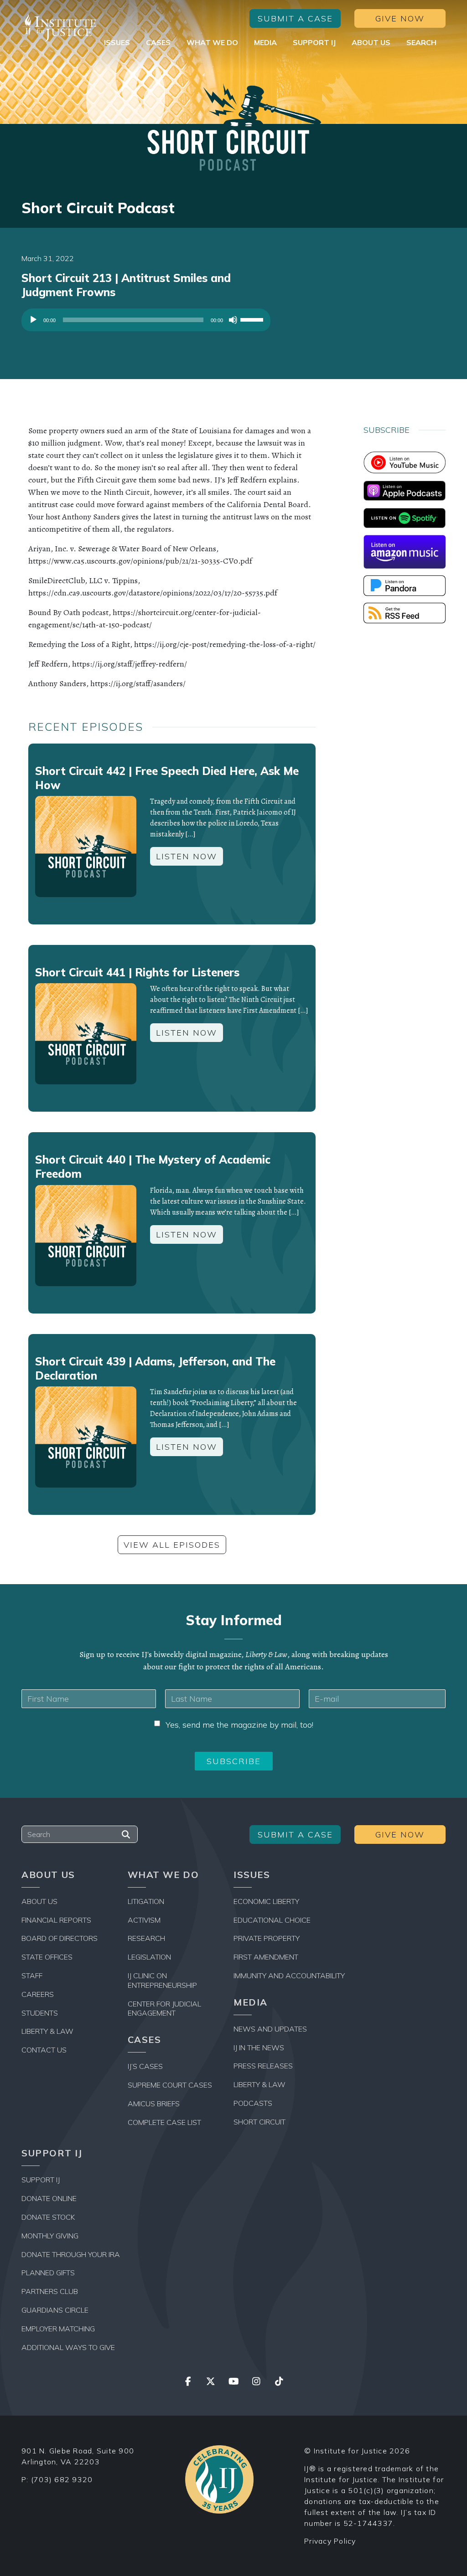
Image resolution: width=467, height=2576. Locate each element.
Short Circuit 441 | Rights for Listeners (137, 972)
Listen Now (187, 856)
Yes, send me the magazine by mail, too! (239, 1725)
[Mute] (233, 320)
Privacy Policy (330, 2541)
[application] (146, 322)
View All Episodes (172, 1545)
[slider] (253, 319)
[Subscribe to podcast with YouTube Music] (405, 462)
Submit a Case (295, 18)
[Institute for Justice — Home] (59, 28)
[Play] (33, 320)
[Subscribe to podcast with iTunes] (405, 490)
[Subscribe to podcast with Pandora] (405, 585)
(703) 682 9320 (62, 2479)
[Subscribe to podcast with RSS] (405, 612)
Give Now (400, 18)
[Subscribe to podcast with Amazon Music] (405, 551)
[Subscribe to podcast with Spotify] (405, 517)
